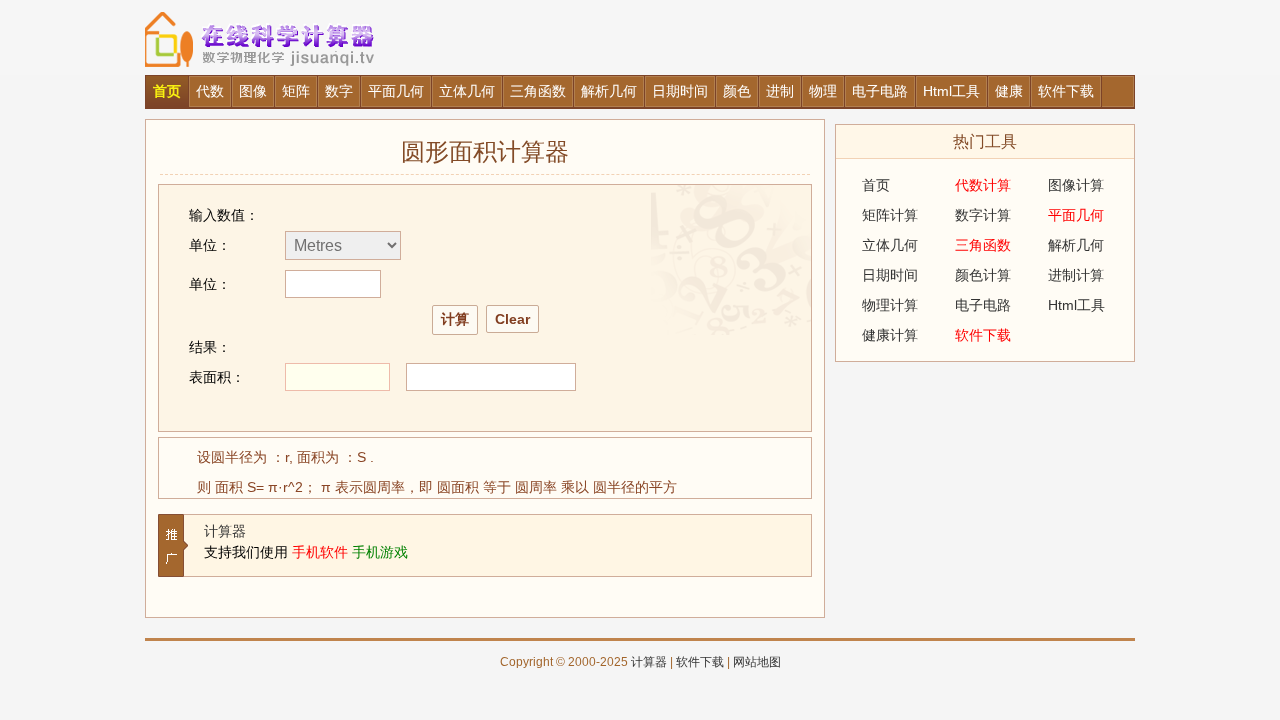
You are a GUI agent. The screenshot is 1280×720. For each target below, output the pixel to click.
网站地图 (757, 662)
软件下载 (700, 662)
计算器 (225, 531)
